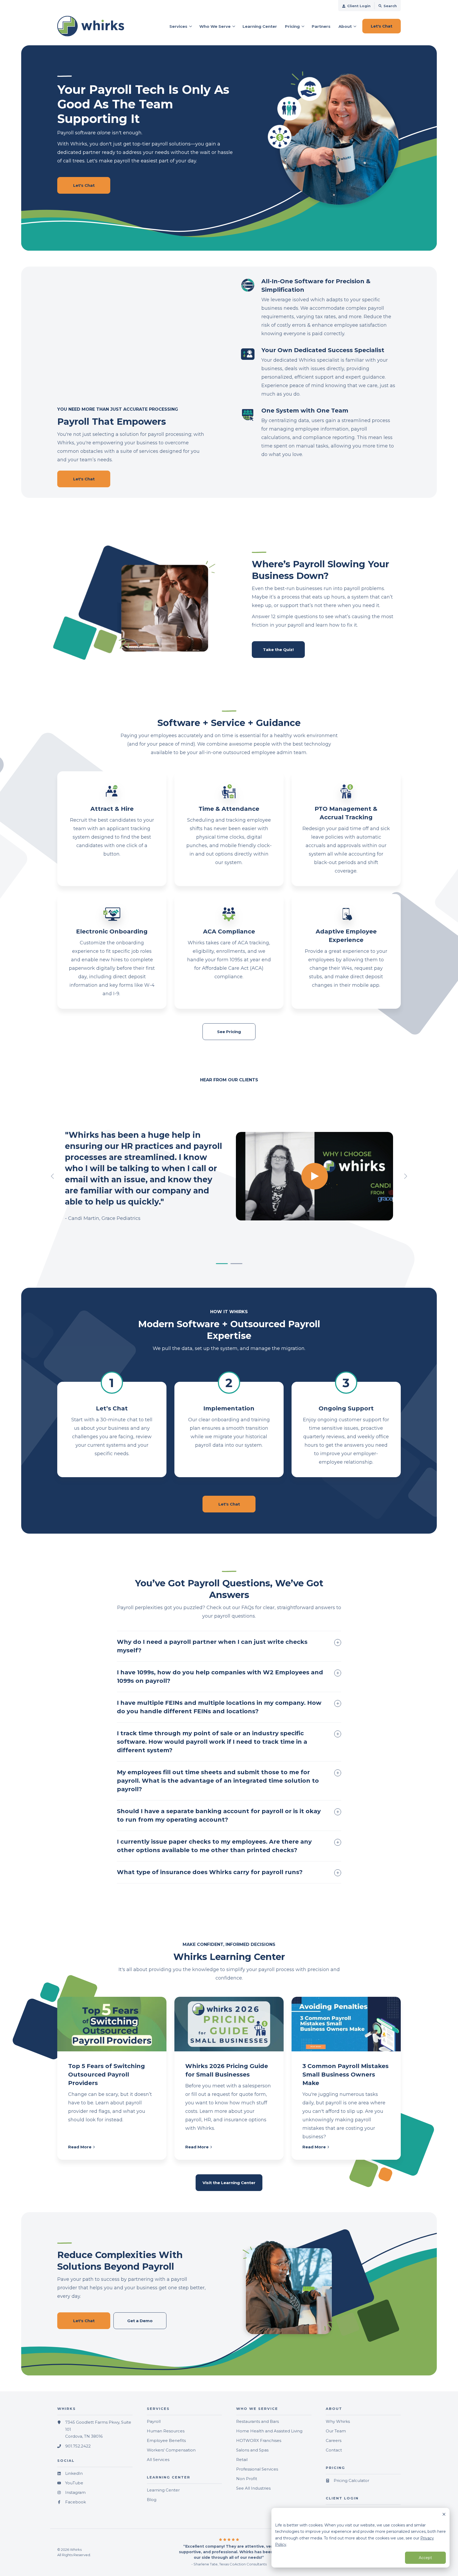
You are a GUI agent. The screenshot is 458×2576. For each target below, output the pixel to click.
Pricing (292, 26)
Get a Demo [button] (140, 2321)
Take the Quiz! (278, 650)
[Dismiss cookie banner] (444, 2515)
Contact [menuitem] (334, 2450)
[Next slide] (405, 1176)
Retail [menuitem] (242, 2460)
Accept (425, 2558)
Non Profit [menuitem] (247, 2479)
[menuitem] (356, 6)
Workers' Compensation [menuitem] (171, 2450)
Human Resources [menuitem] (166, 2431)
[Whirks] (95, 26)
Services (178, 26)
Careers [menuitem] (334, 2440)
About (345, 26)
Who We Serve (215, 26)
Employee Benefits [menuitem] (166, 2440)
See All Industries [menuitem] (253, 2488)
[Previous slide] (53, 1176)
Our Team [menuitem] (336, 2431)
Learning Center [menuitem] (163, 2490)
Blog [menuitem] (152, 2500)
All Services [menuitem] (158, 2460)
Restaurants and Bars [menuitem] (257, 2421)
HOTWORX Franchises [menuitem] (259, 2440)
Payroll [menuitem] (154, 2421)
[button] (222, 1264)
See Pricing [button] (229, 1032)
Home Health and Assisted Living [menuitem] (269, 2431)
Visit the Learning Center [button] (229, 2183)
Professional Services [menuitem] (257, 2469)
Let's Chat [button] (382, 26)
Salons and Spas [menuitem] (252, 2450)
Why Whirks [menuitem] (338, 2421)
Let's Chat (229, 1504)
